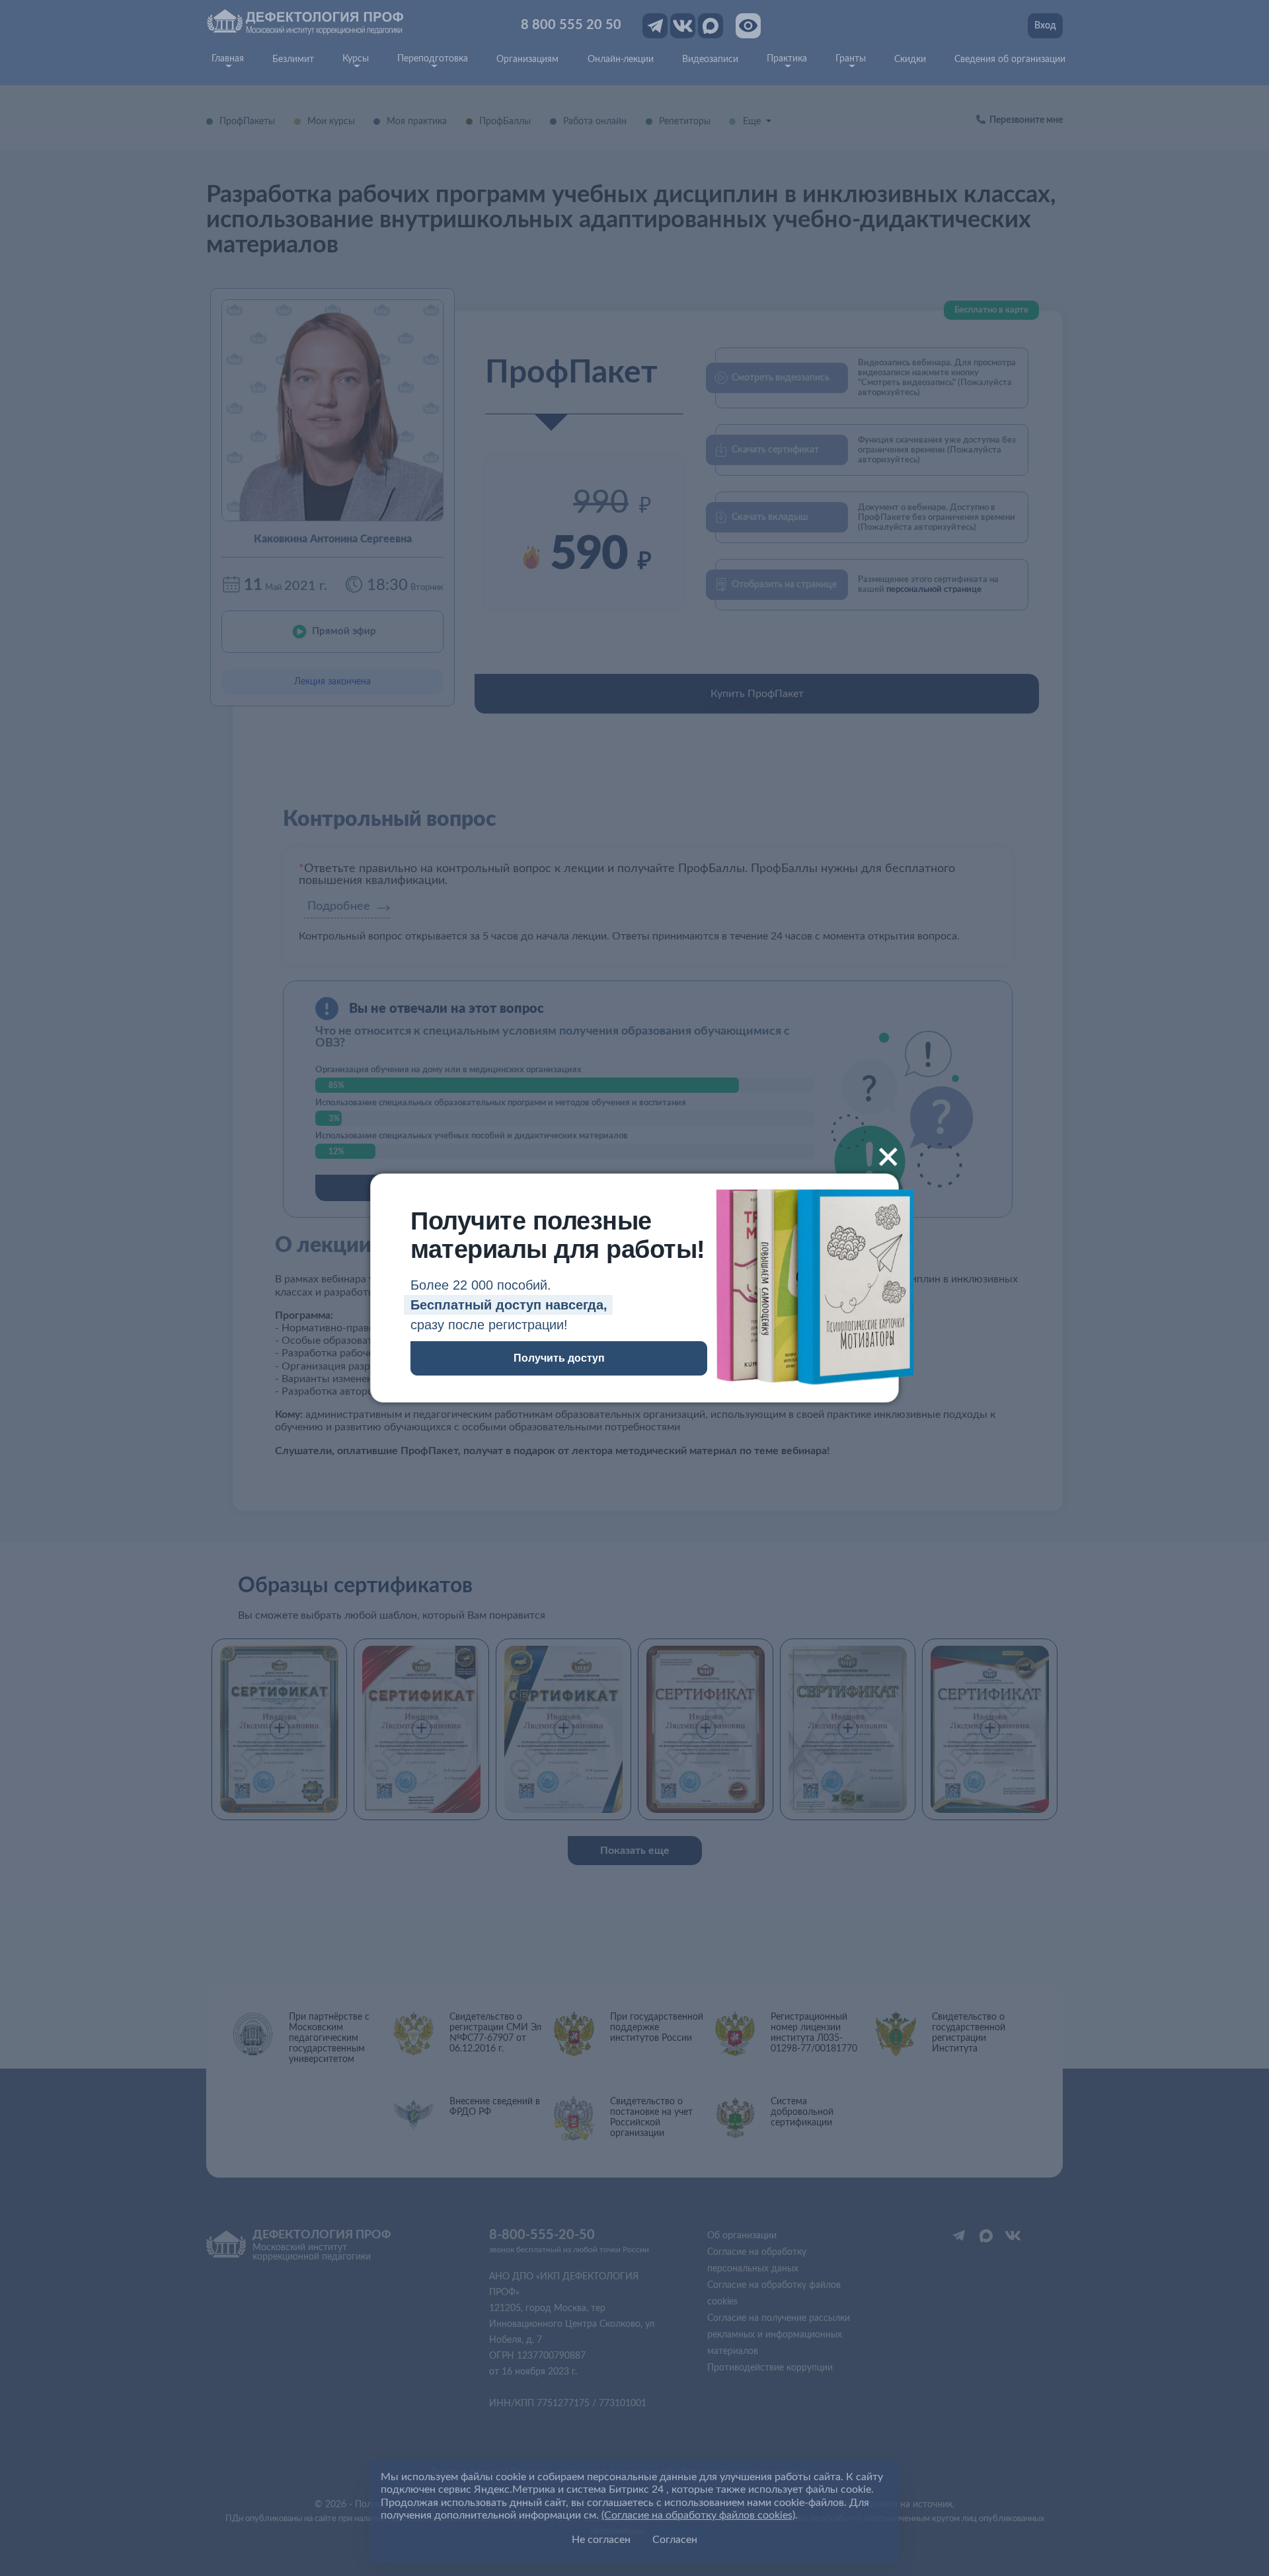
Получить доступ (559, 1358)
